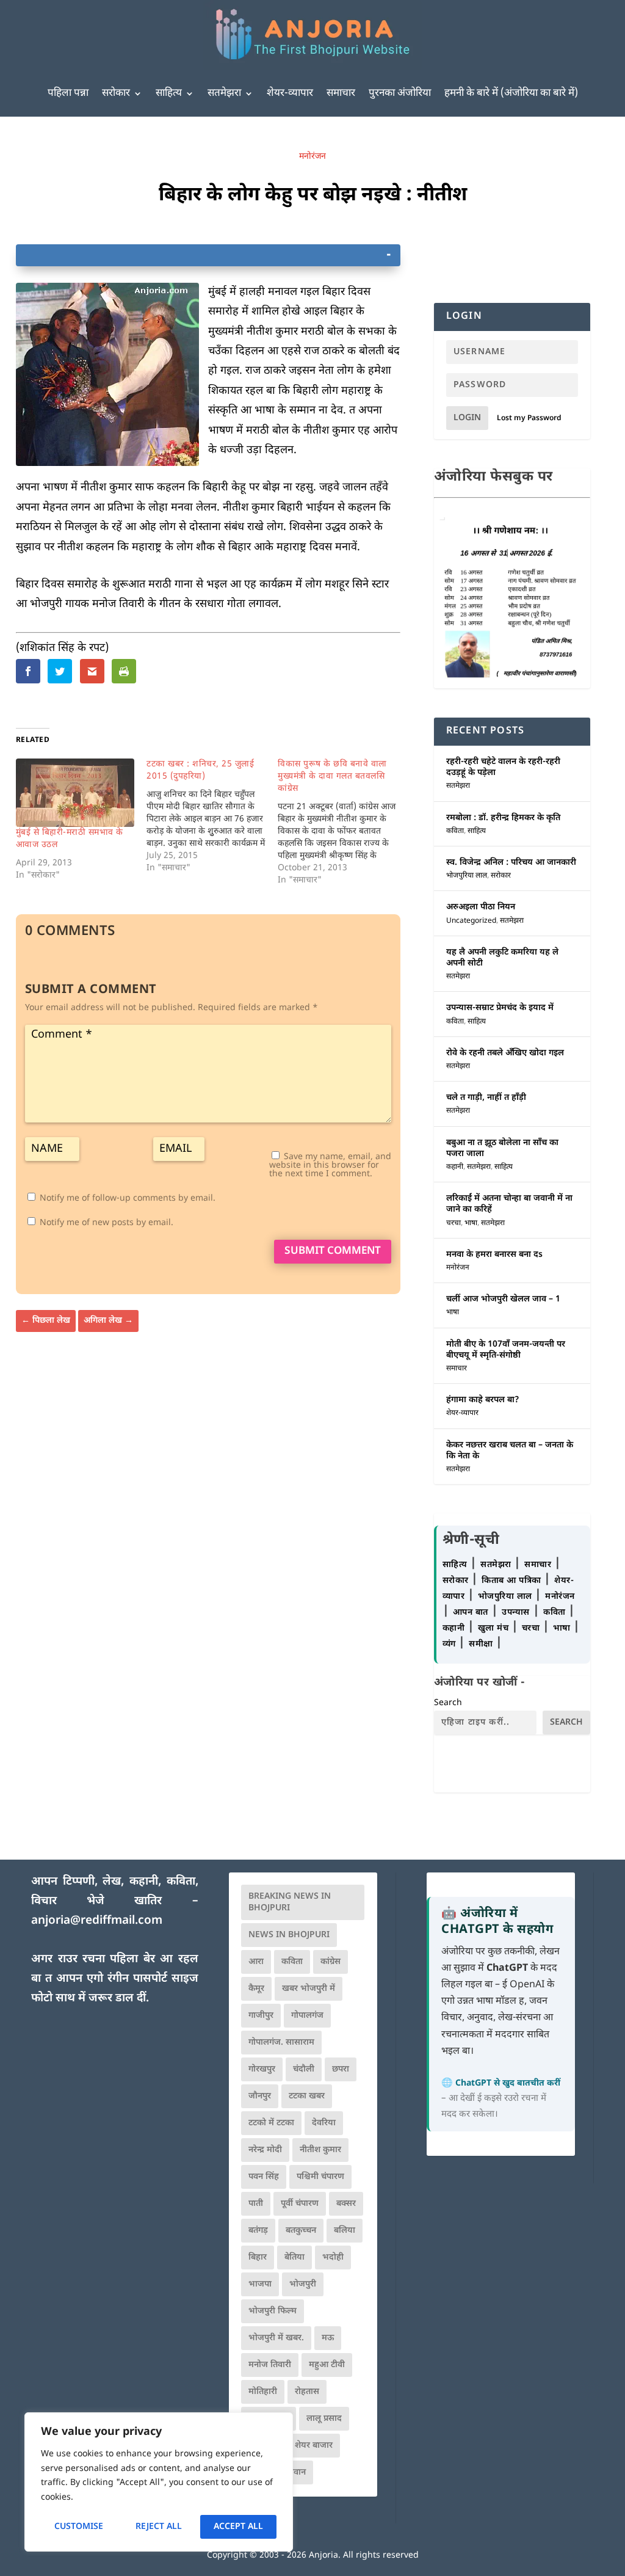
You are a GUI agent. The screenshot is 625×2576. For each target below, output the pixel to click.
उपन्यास (516, 1613)
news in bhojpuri (289, 1935)
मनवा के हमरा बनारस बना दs (494, 1255)
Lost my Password (529, 418)
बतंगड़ (258, 2231)
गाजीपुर (261, 2016)
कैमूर (256, 1989)
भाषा (471, 1223)
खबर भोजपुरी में (309, 1989)
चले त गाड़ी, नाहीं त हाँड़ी (486, 1098)
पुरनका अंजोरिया (400, 93)
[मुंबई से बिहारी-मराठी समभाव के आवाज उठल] (75, 792)
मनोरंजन (312, 157)
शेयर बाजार (314, 2446)
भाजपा (260, 2284)
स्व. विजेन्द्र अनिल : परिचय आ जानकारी (511, 863)
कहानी (455, 1167)
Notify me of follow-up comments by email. (128, 1199)
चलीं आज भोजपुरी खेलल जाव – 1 (503, 1299)
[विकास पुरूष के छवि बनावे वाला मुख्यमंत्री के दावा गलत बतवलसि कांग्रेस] (343, 823)
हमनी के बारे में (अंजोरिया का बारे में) (511, 93)
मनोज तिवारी (270, 2365)
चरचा (453, 1223)
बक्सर (346, 2204)
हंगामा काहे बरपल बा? (483, 1400)
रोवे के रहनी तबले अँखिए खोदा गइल (505, 1053)
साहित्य (169, 93)
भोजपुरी (303, 2284)
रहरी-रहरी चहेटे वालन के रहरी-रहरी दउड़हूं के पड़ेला (503, 767)
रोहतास (307, 2392)
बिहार (258, 2258)
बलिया (345, 2231)
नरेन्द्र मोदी (265, 2150)
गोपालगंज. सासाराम (281, 2043)
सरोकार (116, 93)
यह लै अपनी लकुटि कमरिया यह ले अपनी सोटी (502, 958)
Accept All (238, 2527)
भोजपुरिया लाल (467, 876)
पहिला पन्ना (68, 93)
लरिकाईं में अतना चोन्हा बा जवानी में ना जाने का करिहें (509, 1204)
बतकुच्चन (301, 2231)
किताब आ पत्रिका (513, 1581)
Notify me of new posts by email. (107, 1223)
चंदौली (304, 2069)
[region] (159, 2482)
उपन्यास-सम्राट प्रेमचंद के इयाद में (500, 1008)
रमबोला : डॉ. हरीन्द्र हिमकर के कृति (503, 818)
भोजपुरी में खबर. (276, 2338)
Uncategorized (471, 921)
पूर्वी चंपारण (300, 2204)
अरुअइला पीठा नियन (481, 907)
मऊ (328, 2338)
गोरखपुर (262, 2069)
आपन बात (471, 1613)
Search (448, 1703)
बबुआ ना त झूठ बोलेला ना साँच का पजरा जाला (502, 1148)
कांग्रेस (331, 1962)
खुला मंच (495, 1628)
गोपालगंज (307, 2016)
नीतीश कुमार (320, 2150)
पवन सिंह (264, 2177)
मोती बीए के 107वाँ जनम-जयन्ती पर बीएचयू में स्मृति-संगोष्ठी (506, 1350)
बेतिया (294, 2258)
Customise (79, 2527)
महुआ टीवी (327, 2365)
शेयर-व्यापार (290, 93)
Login (467, 418)
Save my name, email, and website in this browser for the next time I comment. (330, 1166)
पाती (256, 2204)
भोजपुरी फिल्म (273, 2311)
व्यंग (451, 1644)
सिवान (295, 2472)
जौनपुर (260, 2096)
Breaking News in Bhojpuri (290, 1902)
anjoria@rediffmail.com (97, 1921)
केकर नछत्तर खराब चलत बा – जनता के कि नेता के (510, 1451)
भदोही (333, 2258)
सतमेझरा (224, 93)
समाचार (341, 93)
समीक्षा (482, 1644)
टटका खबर (307, 2096)
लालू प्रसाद (324, 2419)
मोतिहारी (263, 2392)
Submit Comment (333, 1251)
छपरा (341, 2069)
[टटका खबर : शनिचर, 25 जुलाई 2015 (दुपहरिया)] (212, 817)
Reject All (159, 2527)
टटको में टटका (271, 2123)
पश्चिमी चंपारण (320, 2177)
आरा (256, 1962)
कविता (455, 831)
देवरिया (324, 2123)
